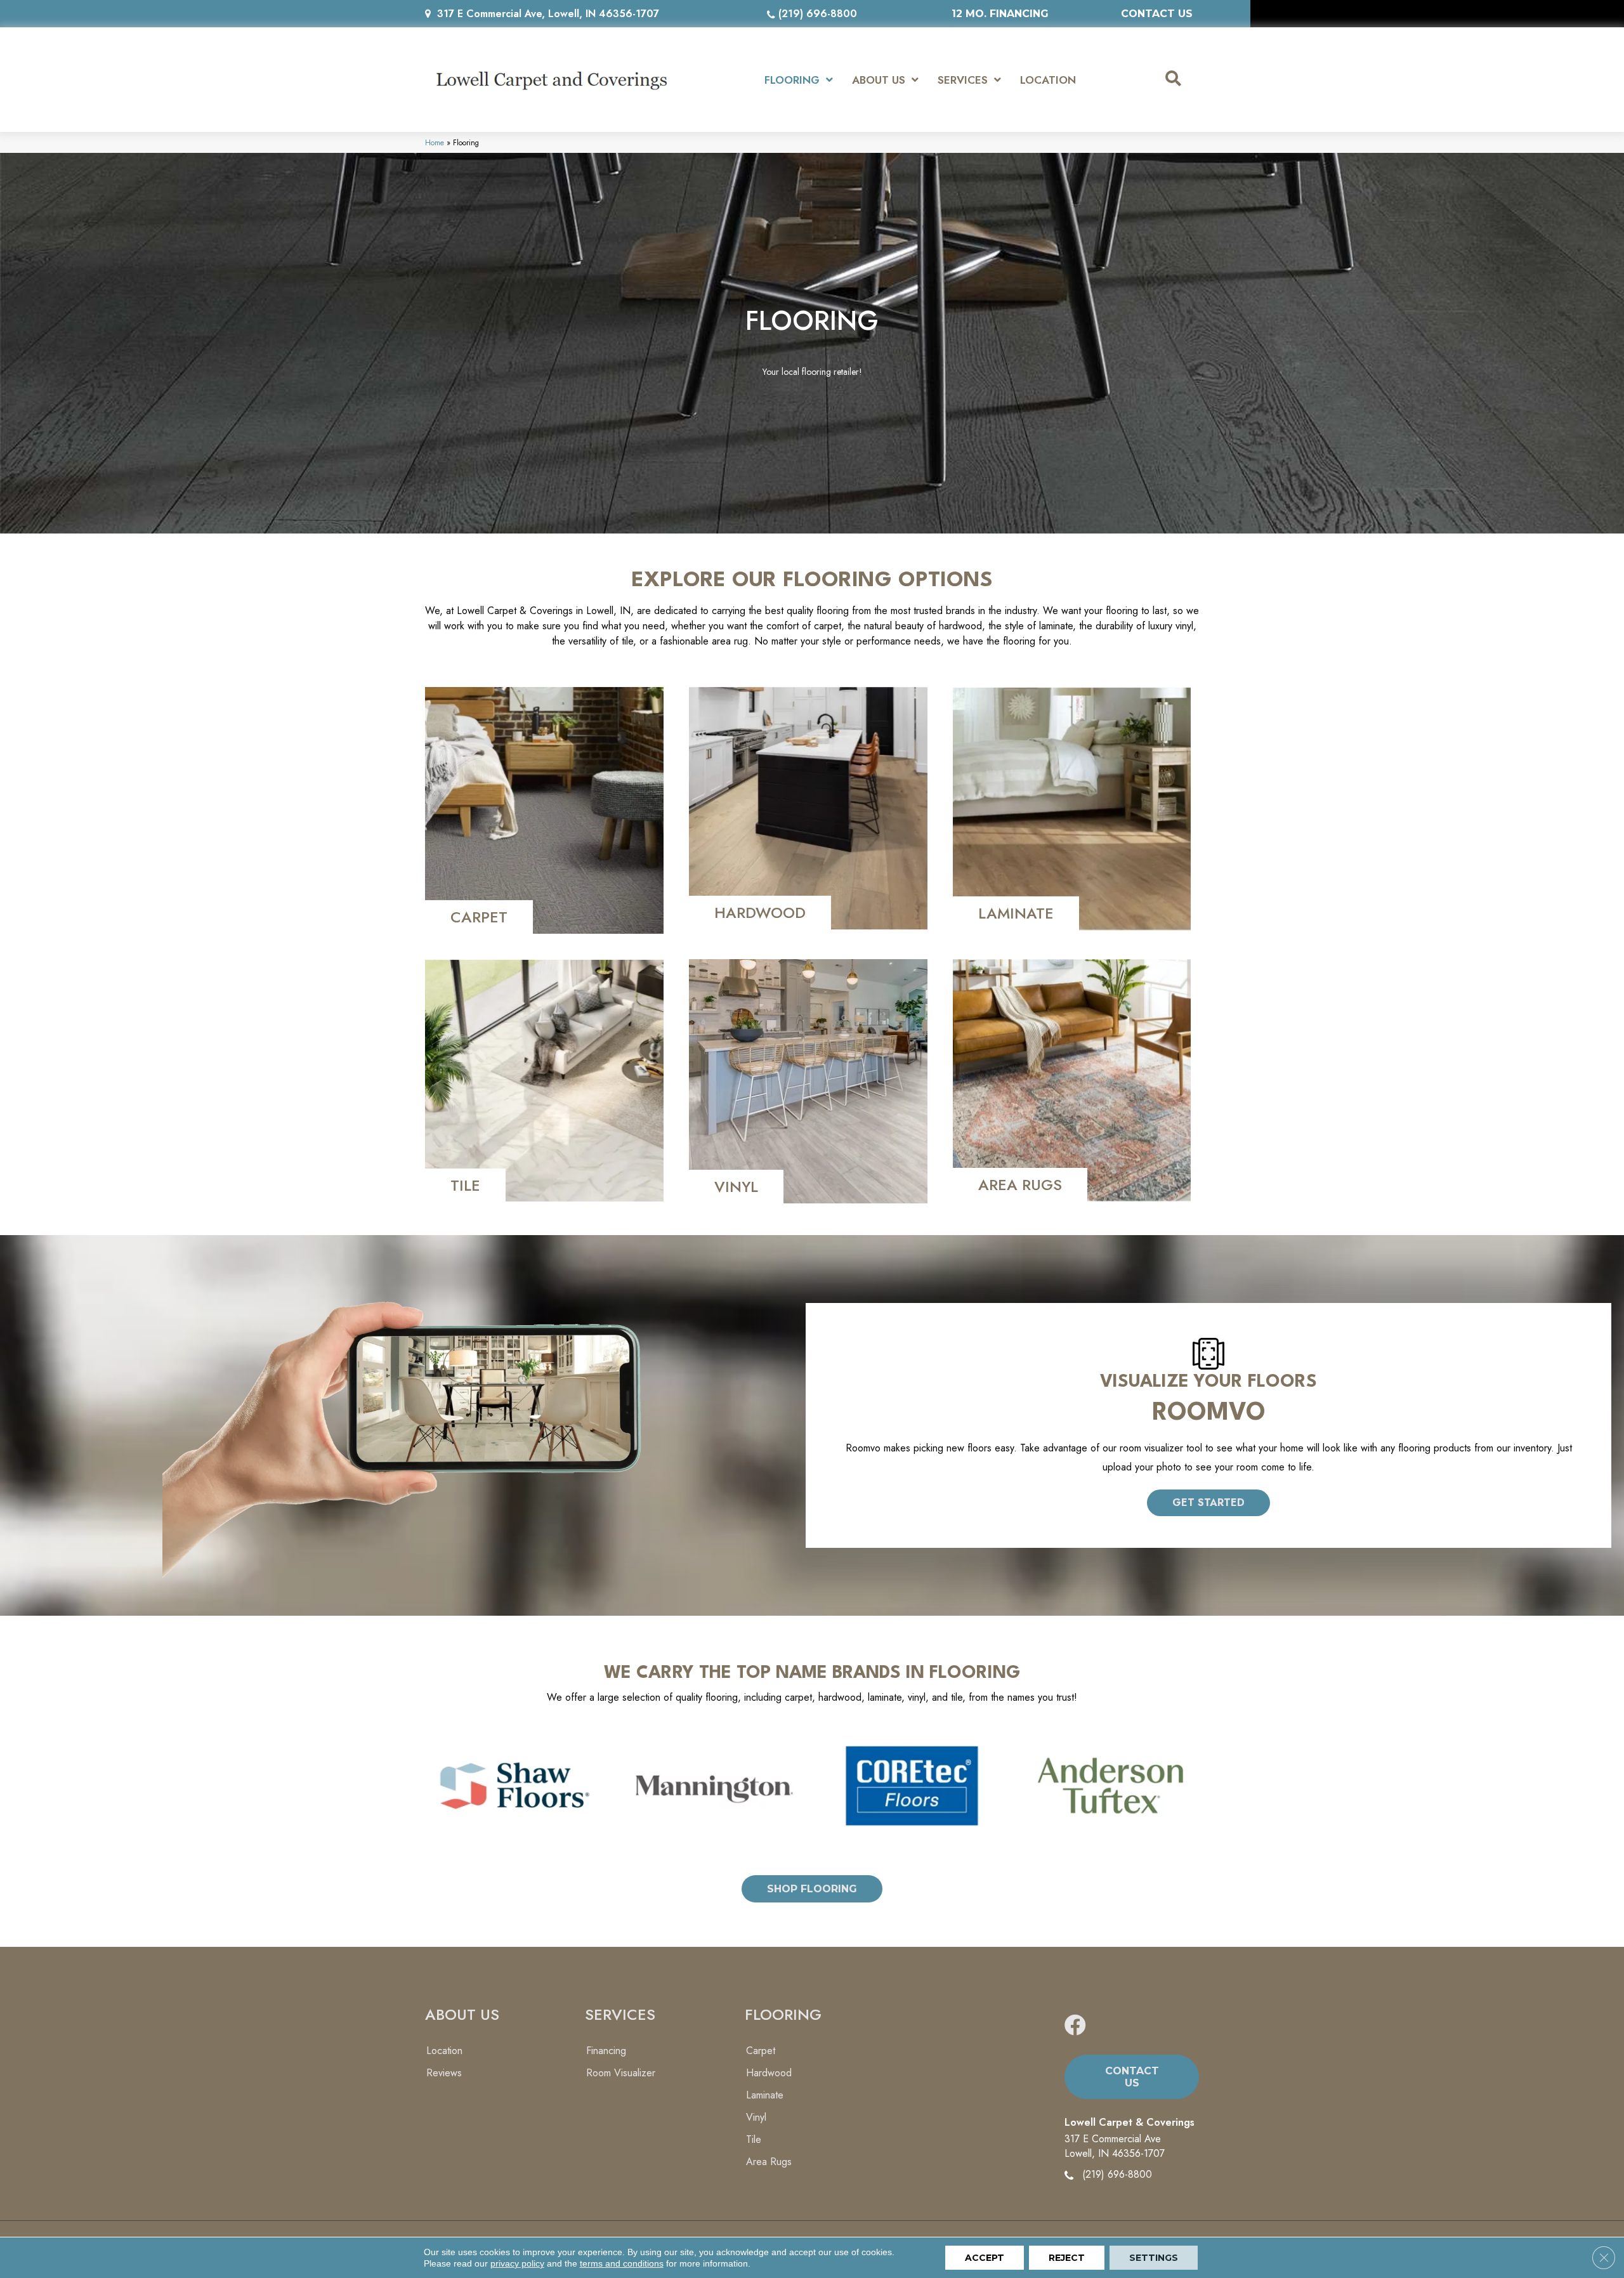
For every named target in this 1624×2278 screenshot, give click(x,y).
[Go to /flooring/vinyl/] (808, 1081)
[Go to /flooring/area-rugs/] (1072, 1080)
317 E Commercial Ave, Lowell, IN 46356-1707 (548, 14)
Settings (1154, 2258)
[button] (1208, 1503)
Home (435, 142)
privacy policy (517, 2263)
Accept (985, 2258)
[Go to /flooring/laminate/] (1072, 809)
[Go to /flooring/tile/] (544, 1081)
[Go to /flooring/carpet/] (544, 810)
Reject (1067, 2258)
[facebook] (1075, 2026)
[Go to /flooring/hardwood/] (808, 808)
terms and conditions (622, 2263)
